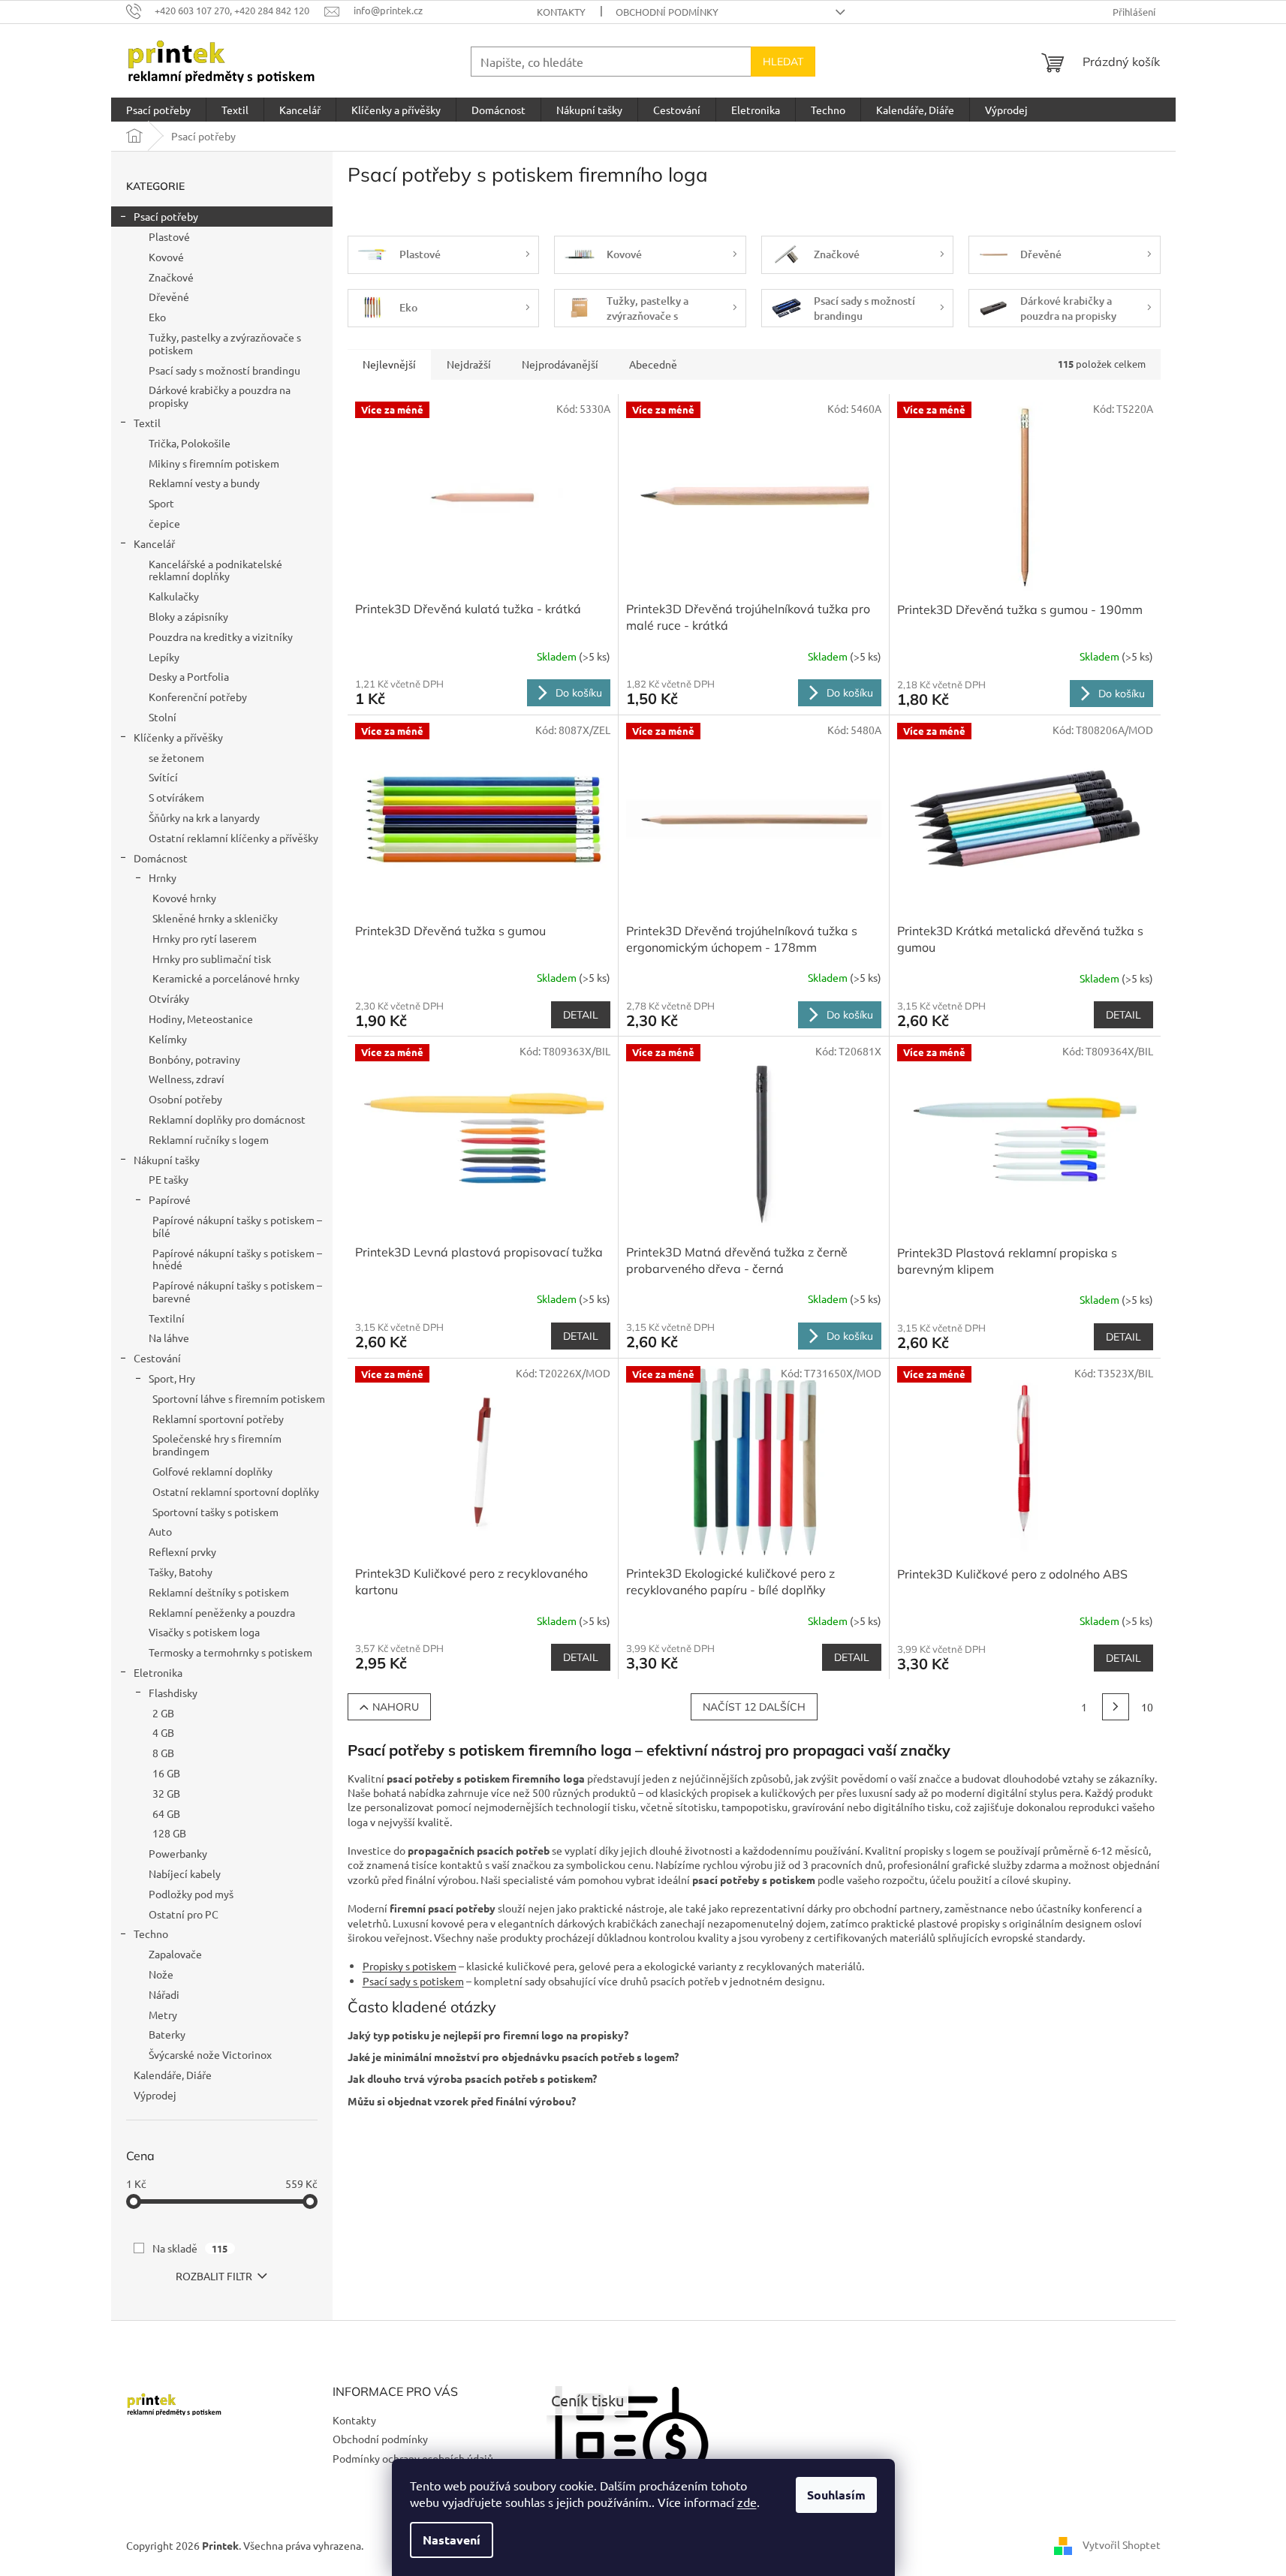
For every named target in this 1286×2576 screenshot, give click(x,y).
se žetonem (176, 757)
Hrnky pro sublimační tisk (212, 958)
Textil (147, 423)
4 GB (163, 1732)
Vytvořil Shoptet (1122, 2544)
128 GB (169, 1833)
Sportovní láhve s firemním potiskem (239, 1398)
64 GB (166, 1813)
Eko (157, 317)
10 (1147, 1707)
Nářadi (164, 1994)
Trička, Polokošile (190, 443)
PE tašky (169, 1179)
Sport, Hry (172, 1378)
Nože (161, 1974)
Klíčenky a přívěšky (178, 737)
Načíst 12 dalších (754, 1707)
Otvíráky (169, 998)
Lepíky (164, 657)
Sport (161, 503)
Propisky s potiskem (410, 1966)
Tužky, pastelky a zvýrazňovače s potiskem (225, 343)
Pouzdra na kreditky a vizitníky (221, 636)
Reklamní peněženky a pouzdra (222, 1612)
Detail (581, 1015)
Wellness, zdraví (187, 1079)
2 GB (163, 1713)
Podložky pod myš (191, 1894)
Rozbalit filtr (214, 2276)
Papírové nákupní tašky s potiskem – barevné (237, 1291)
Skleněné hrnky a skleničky (215, 918)
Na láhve (169, 1338)
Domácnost (161, 858)
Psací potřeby (166, 216)
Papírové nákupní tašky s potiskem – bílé (237, 1226)
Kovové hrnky (184, 898)
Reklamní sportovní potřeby (218, 1419)
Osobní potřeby (185, 1099)
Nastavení (452, 2540)
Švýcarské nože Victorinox (210, 2054)
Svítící (163, 777)
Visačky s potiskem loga (204, 1632)
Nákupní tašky (167, 1160)
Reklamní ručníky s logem (209, 1139)
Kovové (166, 257)
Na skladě (190, 2248)
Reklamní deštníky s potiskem (219, 1592)
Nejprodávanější (560, 364)
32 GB (166, 1793)
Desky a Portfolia (189, 676)
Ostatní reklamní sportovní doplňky (236, 1491)
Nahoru (396, 1707)
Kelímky (168, 1039)
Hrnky (163, 877)
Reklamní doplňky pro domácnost (227, 1119)
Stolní (163, 717)
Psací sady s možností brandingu (224, 370)
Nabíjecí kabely (185, 1873)
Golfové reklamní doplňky (212, 1471)
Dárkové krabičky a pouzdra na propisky (220, 396)
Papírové (170, 1199)
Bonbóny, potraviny (194, 1059)
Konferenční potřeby (198, 697)
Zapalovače (175, 1954)
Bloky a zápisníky (188, 616)
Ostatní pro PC (184, 1914)
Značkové (171, 277)
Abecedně (653, 364)
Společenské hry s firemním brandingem (217, 1444)
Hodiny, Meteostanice (201, 1019)
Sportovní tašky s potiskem (215, 1512)
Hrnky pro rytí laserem (205, 938)
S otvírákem (176, 797)
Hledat (783, 62)
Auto (160, 1531)
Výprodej (155, 2095)
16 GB (166, 1773)
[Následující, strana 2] (1116, 1707)
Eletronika (158, 1672)
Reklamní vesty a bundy (204, 483)
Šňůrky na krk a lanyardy (204, 817)
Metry (163, 2015)
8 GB (163, 1753)
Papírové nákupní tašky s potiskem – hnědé (237, 1259)
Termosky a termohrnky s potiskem (230, 1652)
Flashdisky (173, 1693)
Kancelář (154, 543)
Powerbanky (178, 1853)
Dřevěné (169, 296)
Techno (151, 1934)
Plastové (169, 236)
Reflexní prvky (182, 1551)
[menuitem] (158, 110)
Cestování (157, 1358)
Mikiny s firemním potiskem (214, 463)
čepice (164, 523)
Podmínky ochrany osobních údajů (413, 2458)
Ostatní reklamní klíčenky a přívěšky (233, 838)
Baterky (167, 2034)
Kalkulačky (174, 596)
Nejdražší (469, 364)
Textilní (167, 1318)
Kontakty (561, 12)
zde (747, 2502)
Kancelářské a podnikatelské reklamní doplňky (215, 570)
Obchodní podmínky (667, 12)
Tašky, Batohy (181, 1572)
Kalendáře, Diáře (173, 2075)
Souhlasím (836, 2495)
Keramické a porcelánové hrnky (226, 978)
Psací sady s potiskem (413, 1981)
